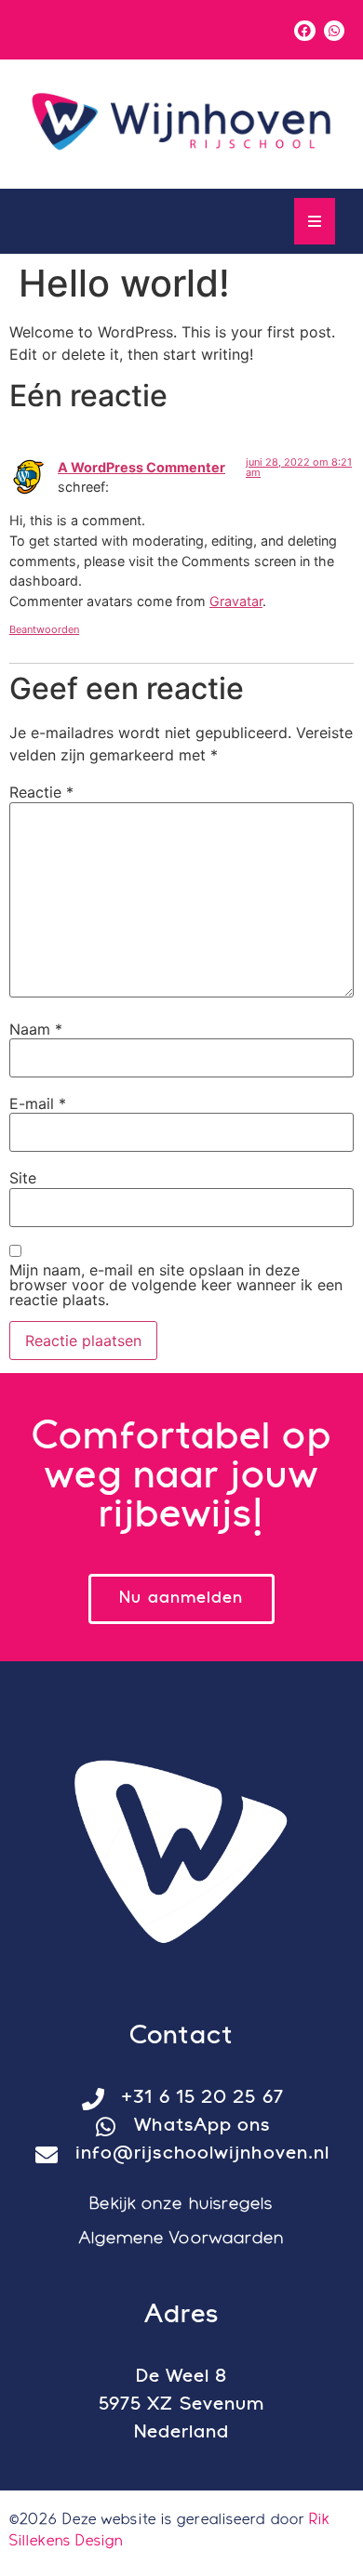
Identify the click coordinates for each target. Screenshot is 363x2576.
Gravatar (236, 601)
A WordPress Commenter (141, 467)
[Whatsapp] (334, 31)
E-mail (38, 1103)
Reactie (41, 792)
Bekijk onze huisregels (181, 2205)
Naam (36, 1029)
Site (23, 1178)
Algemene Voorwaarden (182, 2239)
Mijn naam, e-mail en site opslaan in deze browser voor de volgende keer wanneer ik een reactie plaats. (176, 1285)
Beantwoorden (44, 629)
